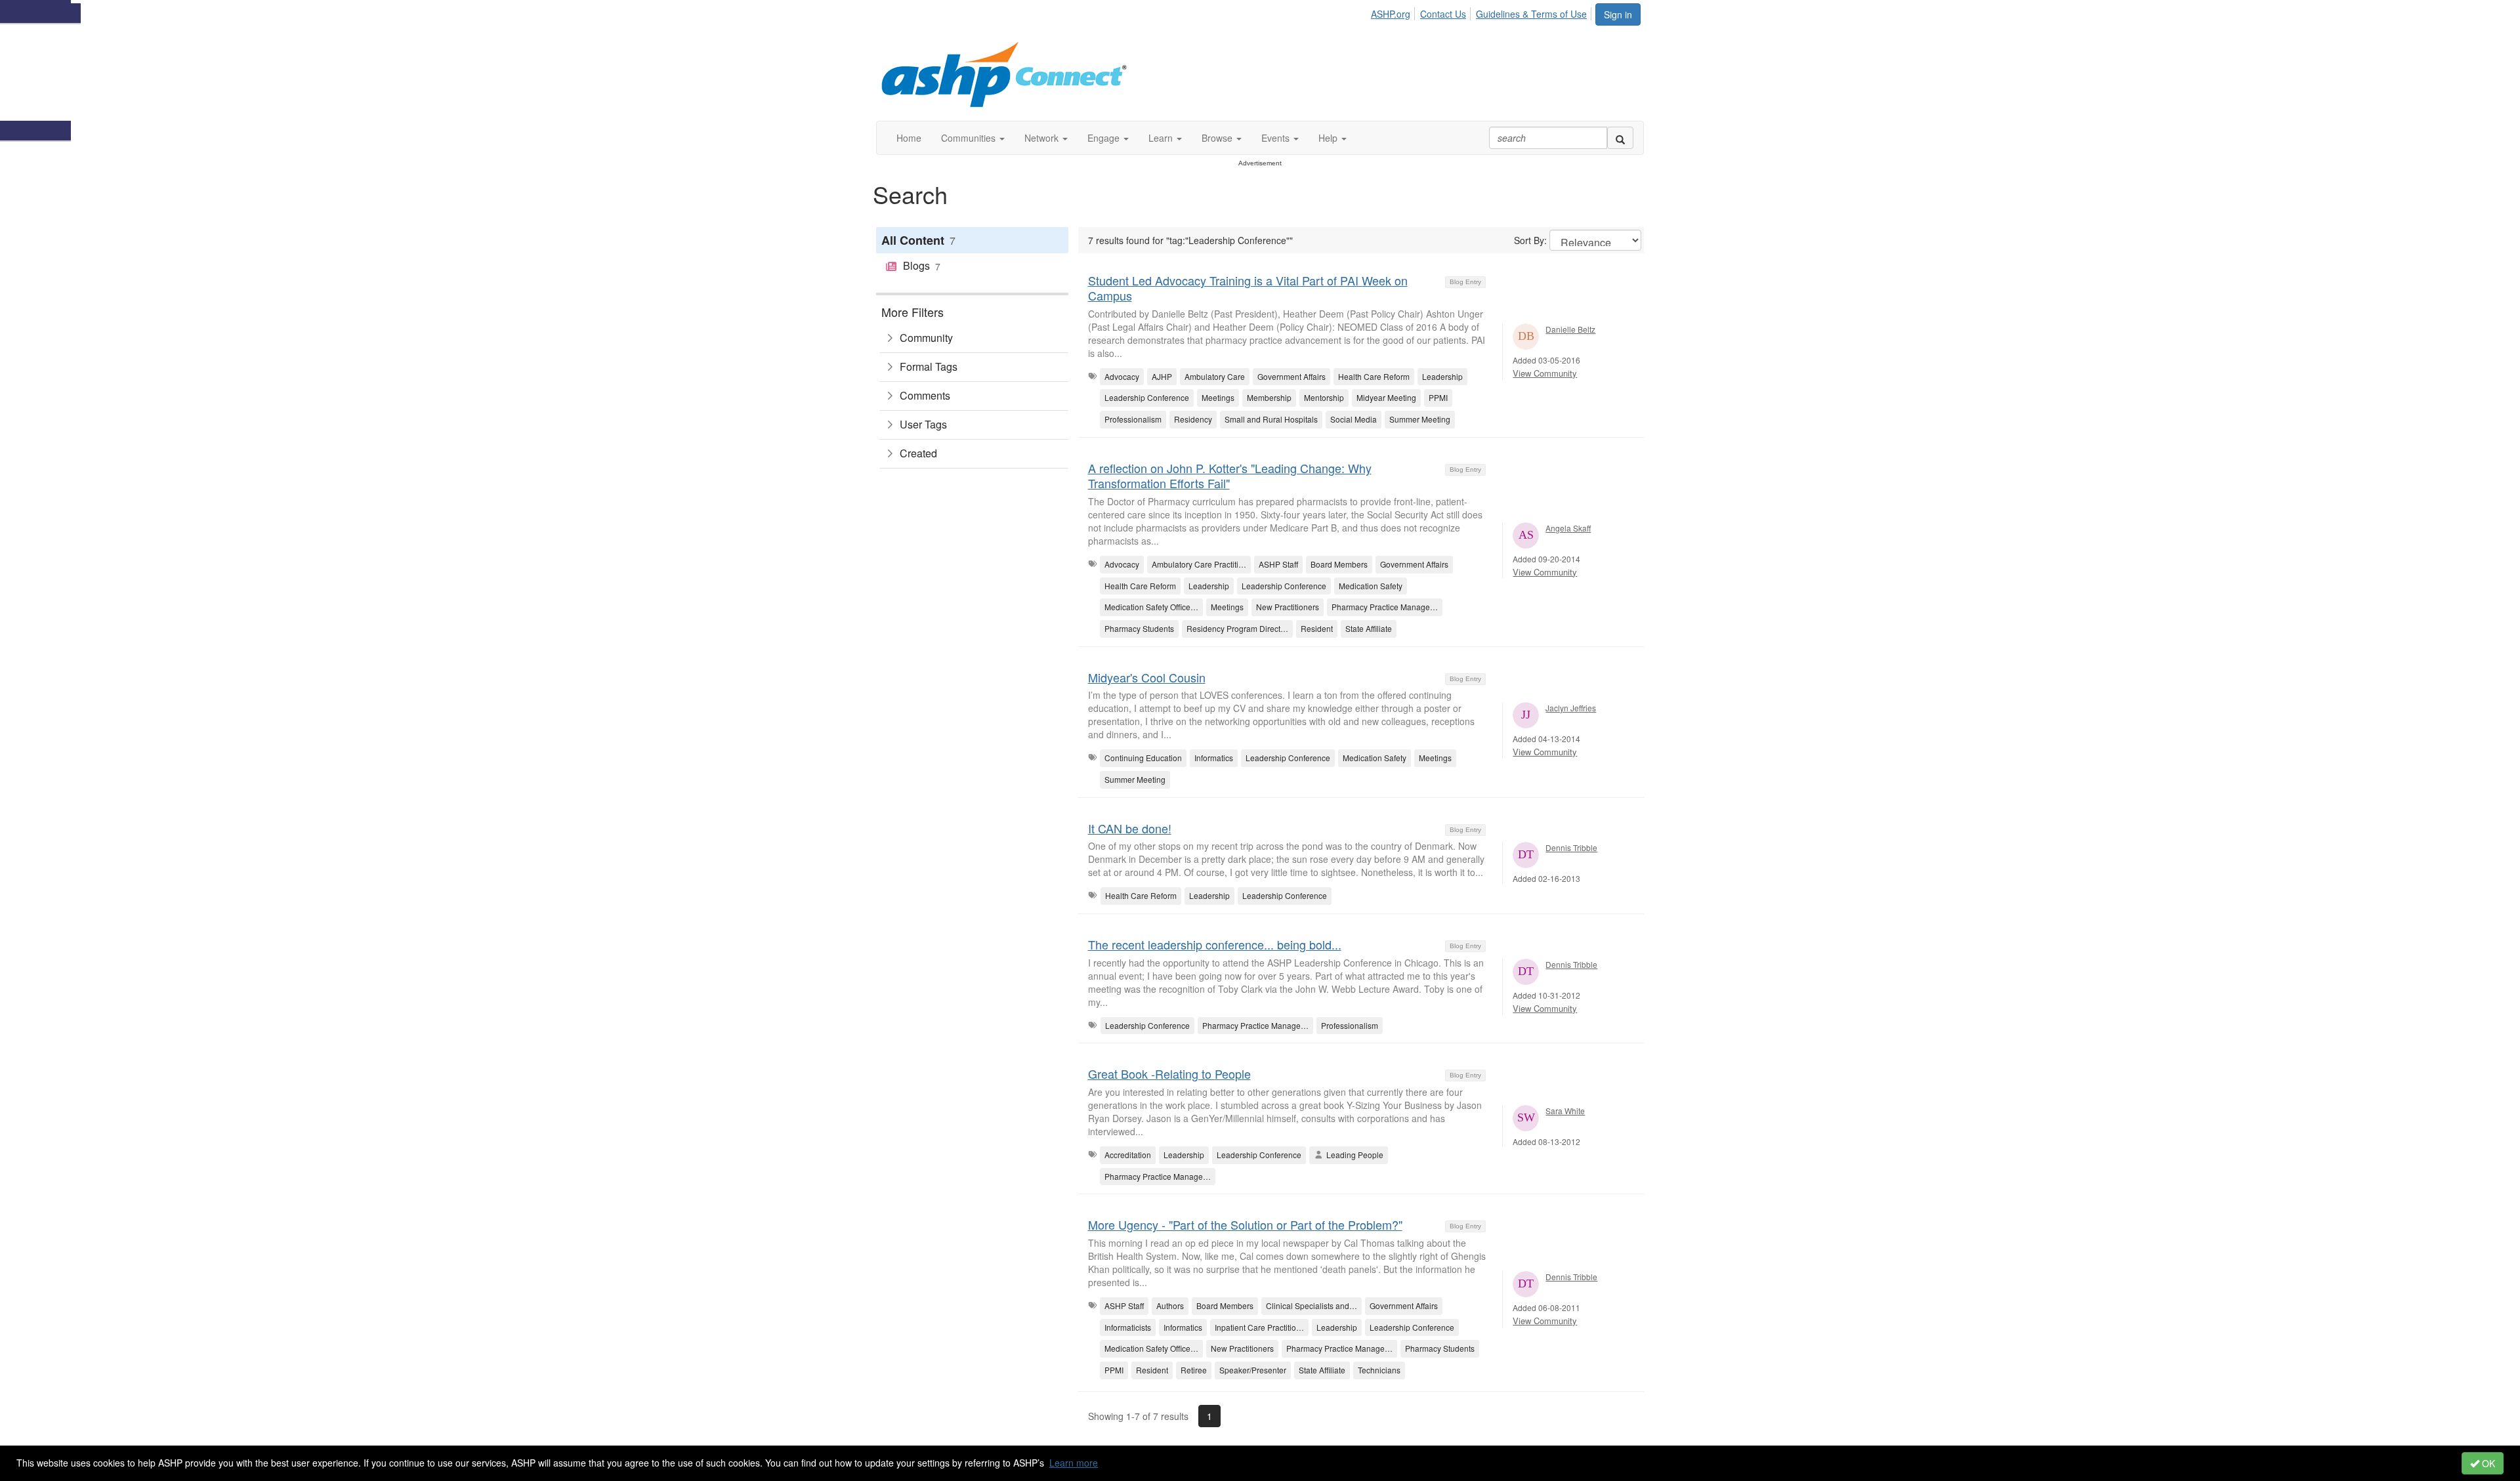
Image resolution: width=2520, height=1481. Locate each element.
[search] (1620, 138)
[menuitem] (1394, 12)
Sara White (1565, 1111)
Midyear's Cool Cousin (1147, 677)
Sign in (1618, 14)
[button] (973, 138)
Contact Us (1443, 14)
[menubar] (1482, 12)
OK (2487, 1463)
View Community (1545, 373)
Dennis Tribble (1571, 847)
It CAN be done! (1130, 828)
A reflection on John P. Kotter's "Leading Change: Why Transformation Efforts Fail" (1230, 475)
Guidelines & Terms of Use (1531, 14)
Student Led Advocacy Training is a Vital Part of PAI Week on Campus (1248, 288)
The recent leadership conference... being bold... (1215, 944)
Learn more (1074, 1463)
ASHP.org (1391, 14)
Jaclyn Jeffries (1571, 708)
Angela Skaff (1568, 528)
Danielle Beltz (1570, 329)
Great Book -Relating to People (1169, 1074)
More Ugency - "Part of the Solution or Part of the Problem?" (1245, 1224)
